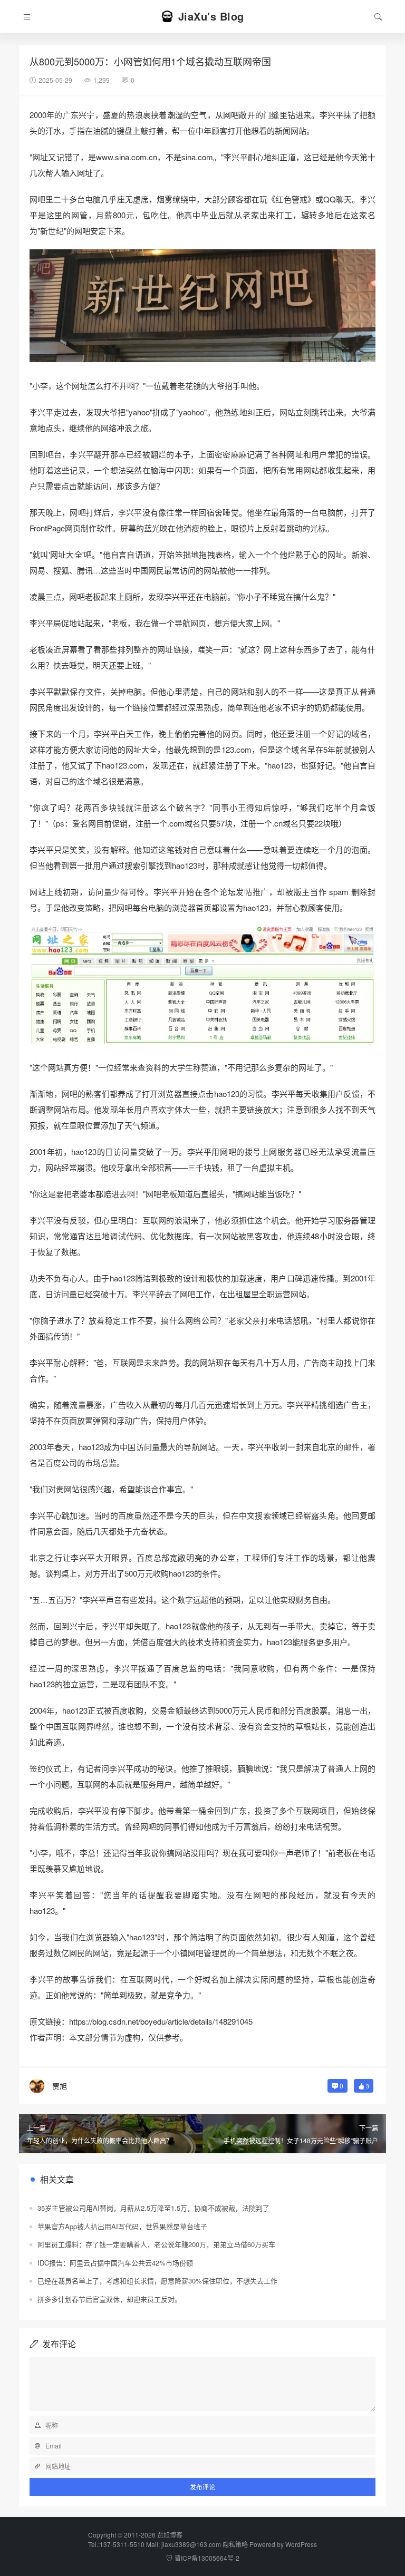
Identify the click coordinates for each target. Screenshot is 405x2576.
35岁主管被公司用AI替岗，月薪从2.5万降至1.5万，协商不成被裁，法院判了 (153, 2208)
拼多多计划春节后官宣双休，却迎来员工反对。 (109, 2299)
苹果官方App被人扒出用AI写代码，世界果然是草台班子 (122, 2226)
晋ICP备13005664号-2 (207, 2558)
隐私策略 (235, 2544)
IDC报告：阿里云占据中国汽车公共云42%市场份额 (115, 2263)
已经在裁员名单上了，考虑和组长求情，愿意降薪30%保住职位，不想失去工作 (157, 2281)
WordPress (301, 2544)
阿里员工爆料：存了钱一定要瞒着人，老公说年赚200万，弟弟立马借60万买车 (156, 2244)
